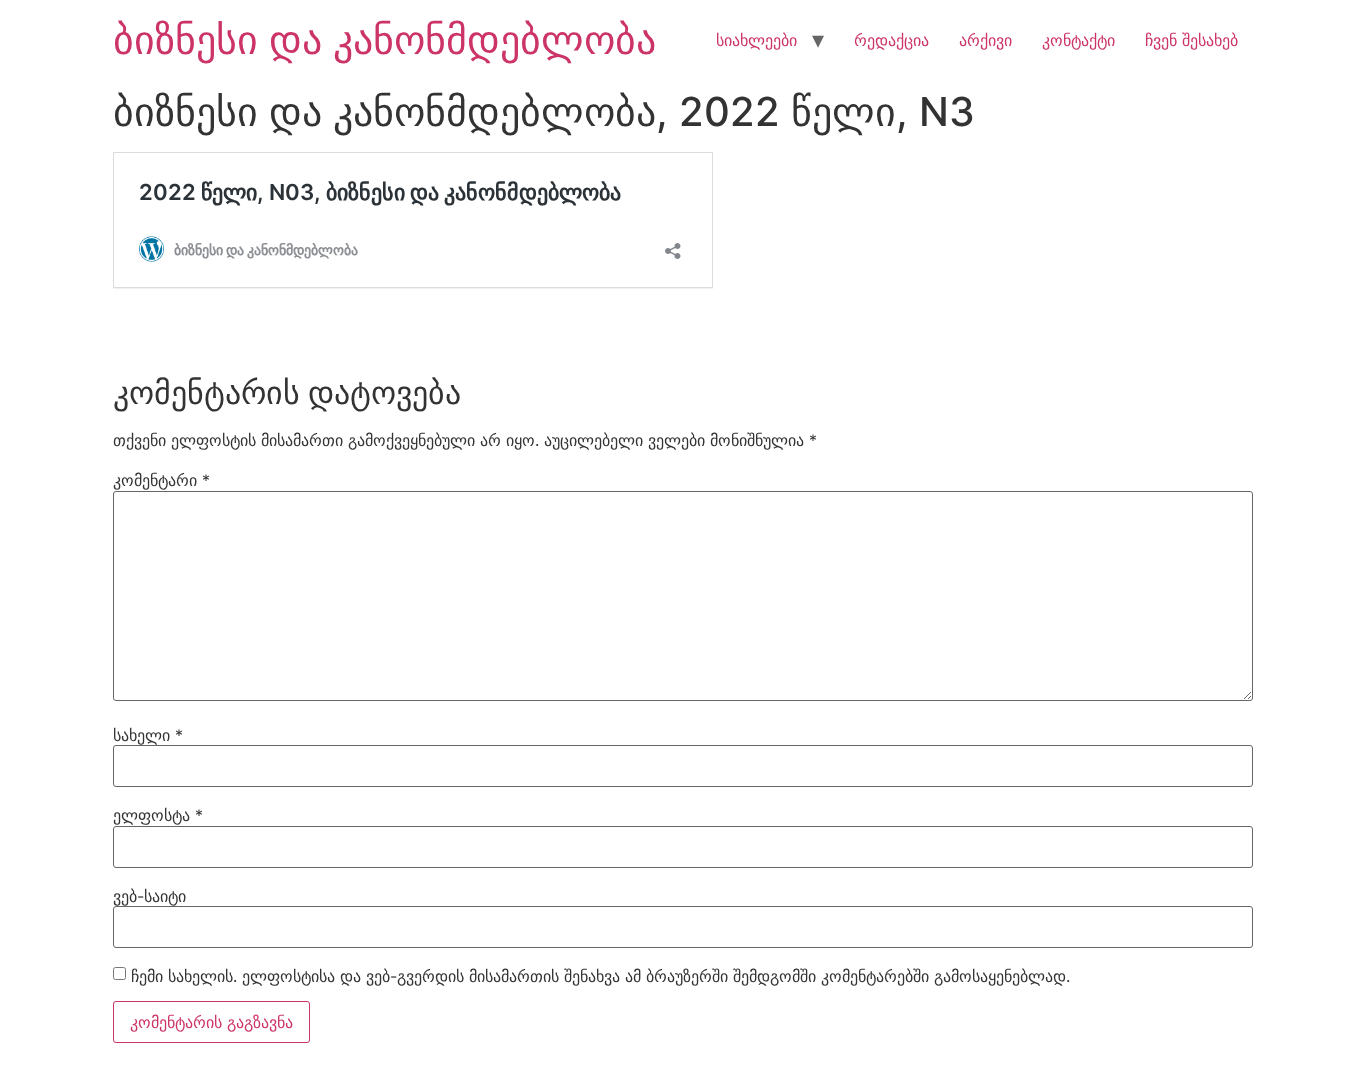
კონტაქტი (1078, 40)
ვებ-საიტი (149, 896)
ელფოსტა (158, 815)
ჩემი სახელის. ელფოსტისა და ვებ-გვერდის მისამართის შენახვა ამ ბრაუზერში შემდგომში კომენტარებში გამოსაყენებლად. (600, 976)
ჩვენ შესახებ (1191, 40)
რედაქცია (891, 40)
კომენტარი (161, 480)
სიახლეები (756, 40)
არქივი (985, 40)
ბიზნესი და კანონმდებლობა (384, 39)
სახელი (148, 735)
